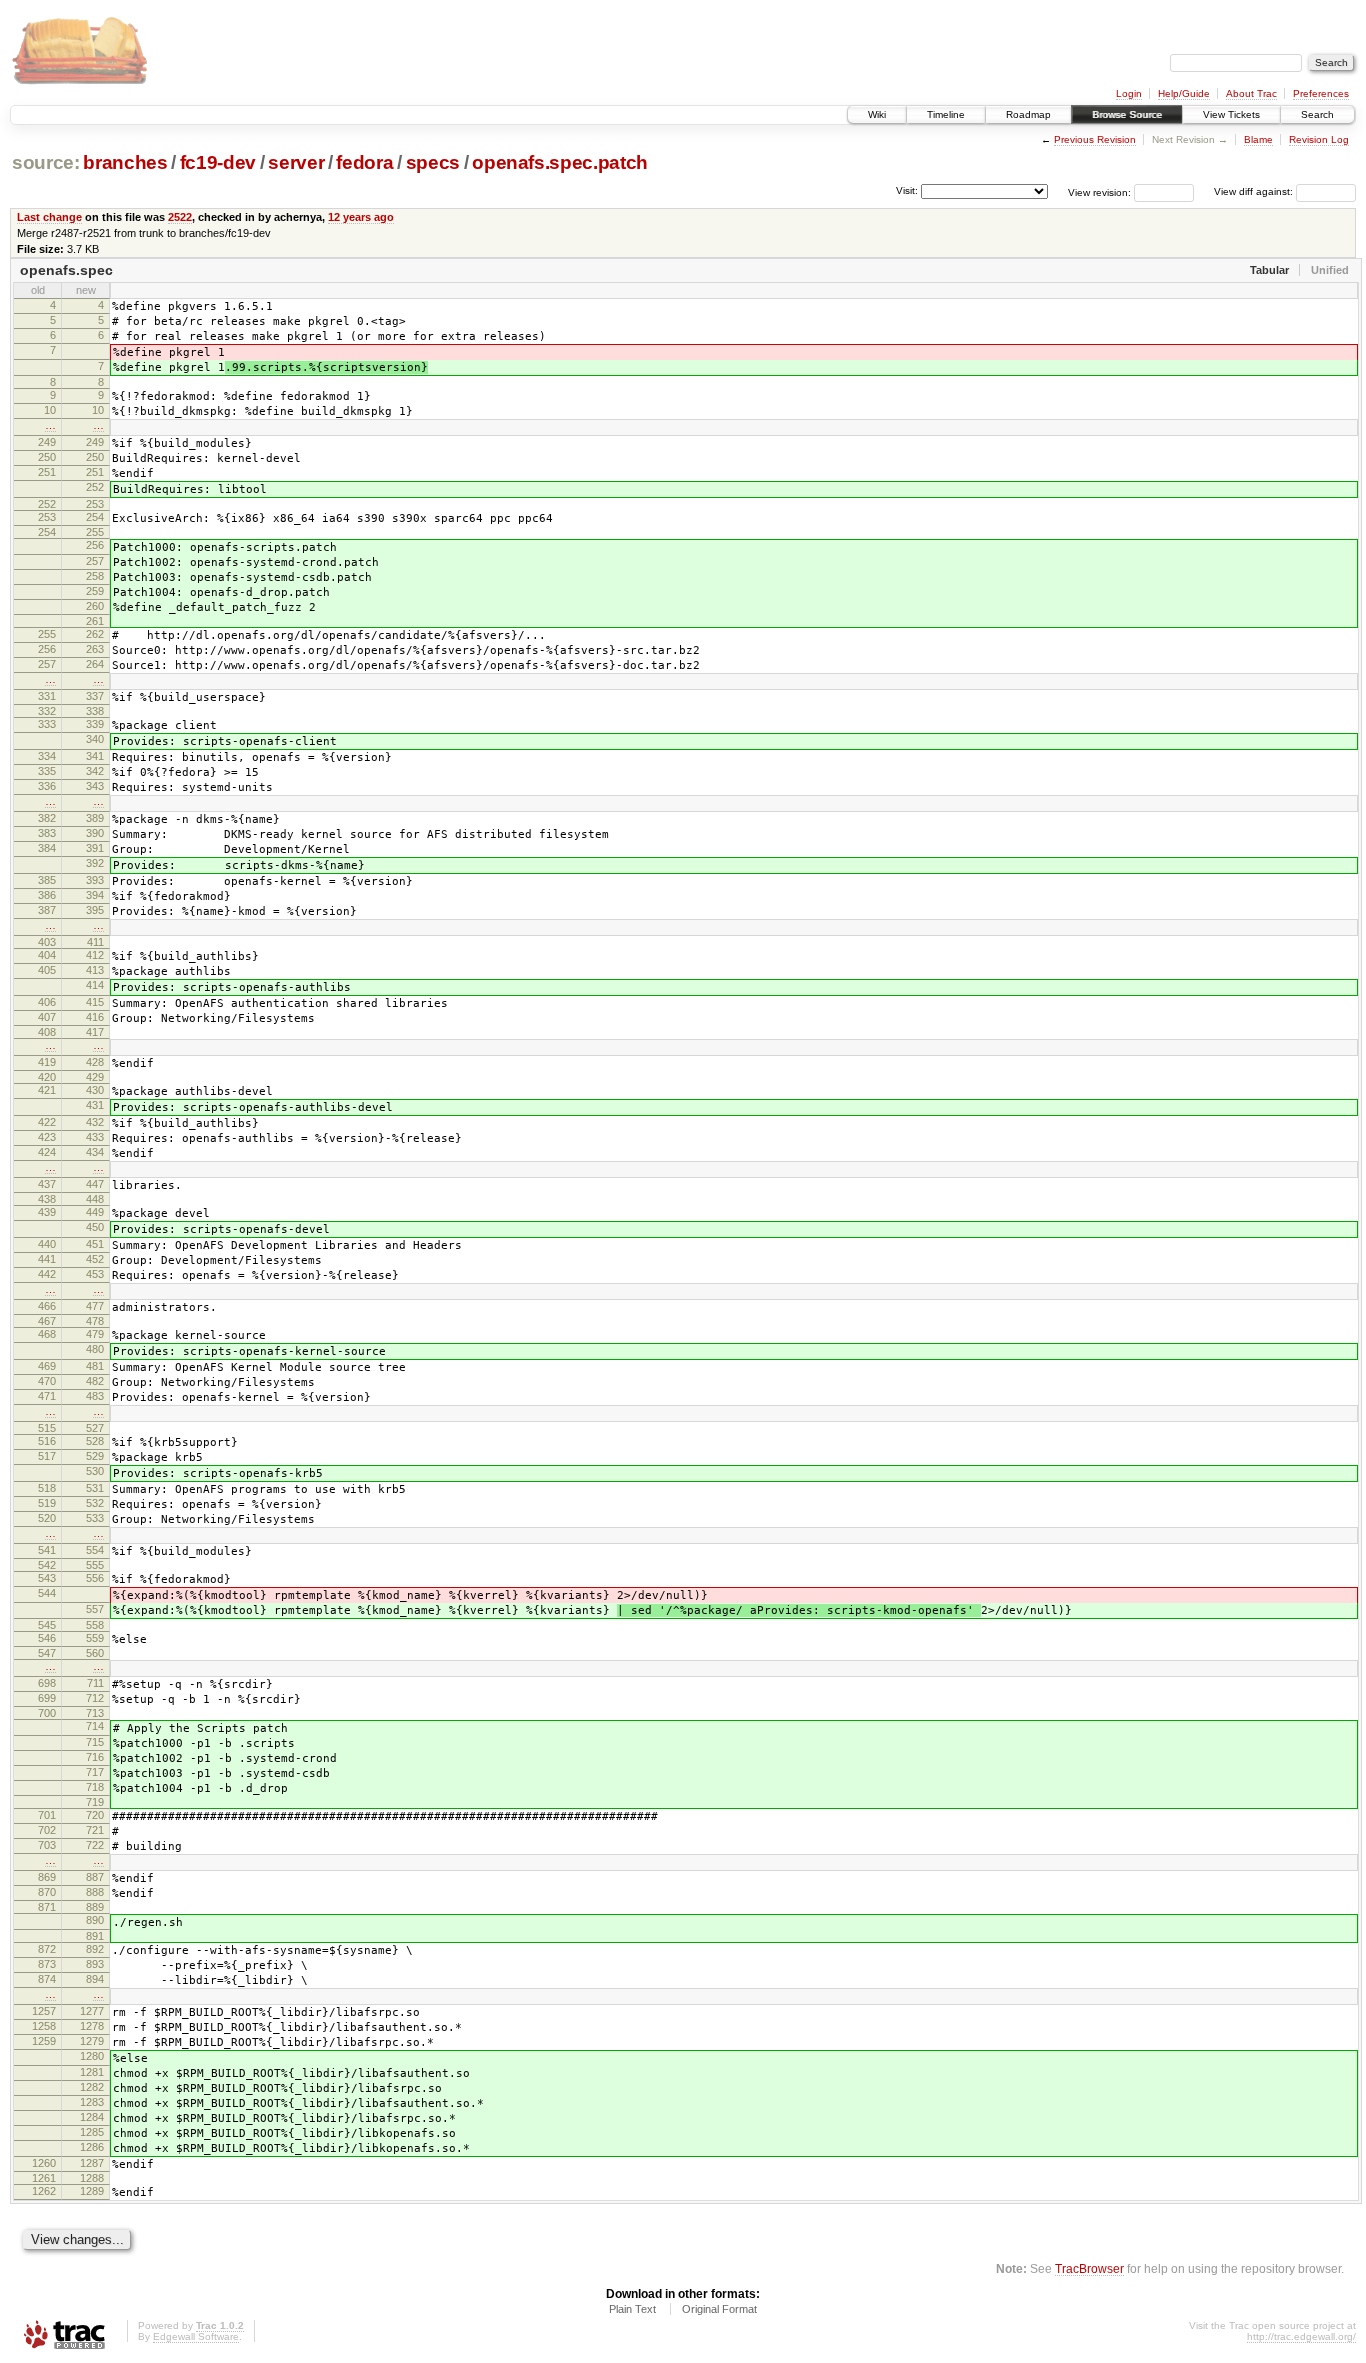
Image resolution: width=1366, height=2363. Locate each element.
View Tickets (1231, 114)
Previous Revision (1095, 139)
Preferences (1321, 93)
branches (125, 162)
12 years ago (361, 217)
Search (1317, 114)
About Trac (1251, 93)
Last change (49, 217)
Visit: (907, 190)
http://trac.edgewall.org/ (1301, 2336)
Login (1129, 93)
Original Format (719, 2309)
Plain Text (632, 2309)
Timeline (946, 114)
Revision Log (1319, 139)
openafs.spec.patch (560, 162)
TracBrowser (1089, 2268)
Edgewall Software (196, 2336)
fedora (364, 162)
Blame (1258, 139)
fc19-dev (218, 162)
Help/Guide (1184, 93)
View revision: (1099, 191)
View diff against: (1255, 191)
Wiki (877, 114)
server (296, 162)
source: (46, 162)
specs (433, 162)
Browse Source (1127, 114)
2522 (180, 217)
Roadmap (1028, 114)
